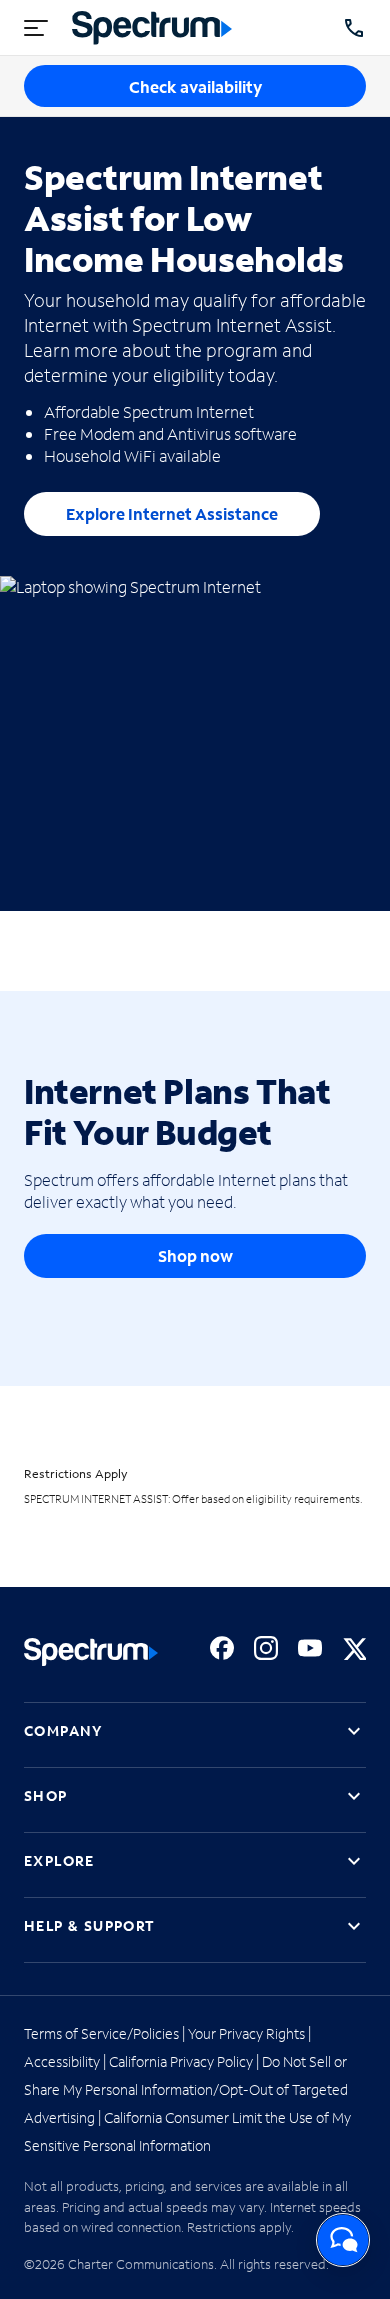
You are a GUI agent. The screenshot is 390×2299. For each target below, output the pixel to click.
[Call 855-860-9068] (354, 28)
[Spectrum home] (91, 1652)
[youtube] (310, 1648)
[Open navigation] (36, 28)
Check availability (195, 86)
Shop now (195, 1255)
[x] (354, 1648)
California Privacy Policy (181, 2061)
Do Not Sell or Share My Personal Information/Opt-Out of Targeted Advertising (186, 2089)
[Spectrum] (152, 27)
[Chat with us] (343, 2240)
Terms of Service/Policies (101, 2033)
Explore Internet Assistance (172, 513)
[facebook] (222, 1648)
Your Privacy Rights (246, 2033)
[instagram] (266, 1648)
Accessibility (62, 2061)
